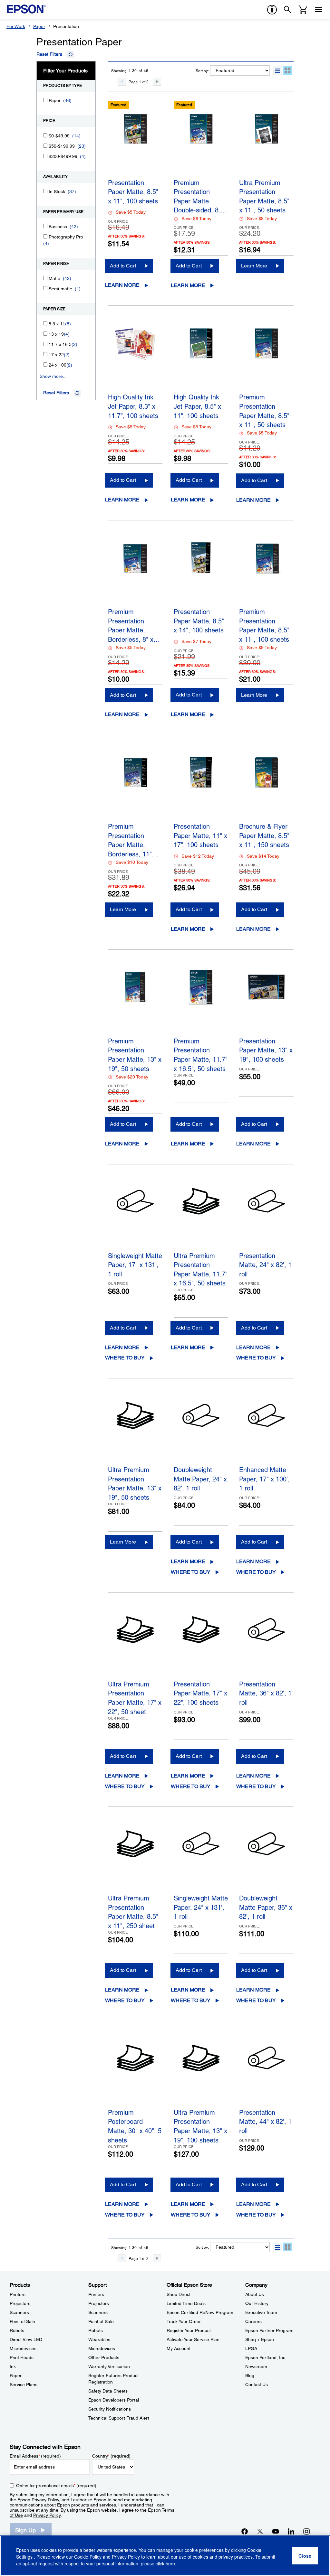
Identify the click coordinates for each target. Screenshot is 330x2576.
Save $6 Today (196, 219)
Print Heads (22, 2357)
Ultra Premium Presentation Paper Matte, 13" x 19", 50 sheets (135, 1483)
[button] (277, 70)
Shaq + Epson (260, 2339)
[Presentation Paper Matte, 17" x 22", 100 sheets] (201, 1644)
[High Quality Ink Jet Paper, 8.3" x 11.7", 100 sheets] (135, 357)
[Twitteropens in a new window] (260, 2531)
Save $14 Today (263, 856)
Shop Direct (179, 2294)
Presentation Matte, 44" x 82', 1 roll (265, 2122)
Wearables (99, 2339)
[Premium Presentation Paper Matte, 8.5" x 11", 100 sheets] (266, 572)
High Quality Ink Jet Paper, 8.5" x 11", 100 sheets (197, 406)
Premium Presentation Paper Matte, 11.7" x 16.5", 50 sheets (201, 1054)
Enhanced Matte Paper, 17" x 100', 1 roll (264, 1479)
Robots (17, 2330)
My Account (179, 2348)
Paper (39, 26)
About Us (255, 2294)
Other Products (104, 2357)
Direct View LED (26, 2339)
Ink (13, 2366)
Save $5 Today (131, 212)
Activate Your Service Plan (193, 2339)
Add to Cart (123, 266)
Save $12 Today (198, 856)
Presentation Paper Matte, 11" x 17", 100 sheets (200, 836)
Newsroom (256, 2366)
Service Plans (24, 2385)
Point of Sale (22, 2321)
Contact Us (257, 2385)
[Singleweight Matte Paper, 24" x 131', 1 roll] (201, 1858)
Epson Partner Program (269, 2330)
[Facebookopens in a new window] (245, 2531)
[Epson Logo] (26, 9)
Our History (257, 2303)
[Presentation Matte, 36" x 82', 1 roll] (266, 1644)
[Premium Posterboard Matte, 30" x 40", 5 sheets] (135, 2073)
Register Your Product (189, 2330)
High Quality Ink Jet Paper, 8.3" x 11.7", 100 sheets (133, 406)
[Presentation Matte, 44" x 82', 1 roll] (266, 2073)
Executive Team (261, 2312)
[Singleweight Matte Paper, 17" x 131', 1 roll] (135, 1216)
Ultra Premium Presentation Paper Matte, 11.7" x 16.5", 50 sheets (201, 1269)
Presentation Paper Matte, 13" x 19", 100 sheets (266, 1050)
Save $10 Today (132, 862)
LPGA (251, 2348)
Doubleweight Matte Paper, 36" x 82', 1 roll (266, 1907)
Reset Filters (49, 54)
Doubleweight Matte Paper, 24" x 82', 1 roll (200, 1479)
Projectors (20, 2303)
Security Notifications (110, 2409)
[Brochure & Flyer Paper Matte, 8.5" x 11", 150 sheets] (266, 787)
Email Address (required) (35, 2456)
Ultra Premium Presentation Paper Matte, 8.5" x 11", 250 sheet (133, 1911)
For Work (16, 26)
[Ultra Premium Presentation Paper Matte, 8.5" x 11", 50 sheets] (266, 143)
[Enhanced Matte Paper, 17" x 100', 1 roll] (266, 1430)
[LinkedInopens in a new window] (291, 2531)
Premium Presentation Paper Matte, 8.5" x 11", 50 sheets (264, 410)
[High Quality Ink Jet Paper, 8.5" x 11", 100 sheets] (201, 357)
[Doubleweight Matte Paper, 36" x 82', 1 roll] (266, 1858)
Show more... (53, 376)
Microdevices (23, 2348)
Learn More (122, 285)
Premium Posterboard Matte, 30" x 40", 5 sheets (135, 2125)
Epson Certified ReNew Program (200, 2312)
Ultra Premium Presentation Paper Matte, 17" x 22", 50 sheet (135, 1697)
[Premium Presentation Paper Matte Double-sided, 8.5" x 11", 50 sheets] (201, 143)
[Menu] (318, 10)
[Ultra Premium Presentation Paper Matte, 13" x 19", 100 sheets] (201, 2073)
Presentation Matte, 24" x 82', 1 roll (265, 1265)
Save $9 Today (262, 648)
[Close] (305, 2556)
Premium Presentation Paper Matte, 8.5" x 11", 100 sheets (264, 625)
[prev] (122, 82)
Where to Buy (125, 1358)
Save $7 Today (196, 641)
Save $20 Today (132, 1077)
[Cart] (303, 10)
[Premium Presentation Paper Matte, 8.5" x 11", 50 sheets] (266, 357)
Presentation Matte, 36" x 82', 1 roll (265, 1693)
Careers (253, 2321)
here (170, 2563)
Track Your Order (184, 2321)
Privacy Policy (45, 2500)
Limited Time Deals (186, 2303)
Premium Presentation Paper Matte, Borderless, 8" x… (134, 625)
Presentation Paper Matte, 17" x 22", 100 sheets (200, 1693)
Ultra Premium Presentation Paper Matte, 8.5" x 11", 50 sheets (264, 196)
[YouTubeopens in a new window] (276, 2531)
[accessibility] (272, 10)
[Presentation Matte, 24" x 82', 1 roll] (266, 1216)
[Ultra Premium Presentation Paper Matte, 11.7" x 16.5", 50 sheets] (201, 1216)
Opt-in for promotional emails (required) (56, 2486)
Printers (18, 2294)
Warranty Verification (109, 2366)
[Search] (287, 10)
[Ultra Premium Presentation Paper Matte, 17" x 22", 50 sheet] (135, 1644)
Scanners (19, 2312)
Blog (250, 2375)
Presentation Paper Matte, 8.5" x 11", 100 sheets (133, 192)
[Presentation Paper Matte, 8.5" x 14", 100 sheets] (201, 572)
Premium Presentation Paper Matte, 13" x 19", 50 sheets (135, 1054)
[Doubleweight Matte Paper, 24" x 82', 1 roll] (201, 1430)
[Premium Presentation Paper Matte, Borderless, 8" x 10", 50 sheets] (135, 572)
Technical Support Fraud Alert (119, 2418)
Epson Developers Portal (114, 2400)
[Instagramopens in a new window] (306, 2531)
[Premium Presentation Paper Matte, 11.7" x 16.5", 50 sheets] (201, 1001)
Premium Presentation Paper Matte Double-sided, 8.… (200, 196)
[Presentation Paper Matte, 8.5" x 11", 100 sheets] (135, 143)
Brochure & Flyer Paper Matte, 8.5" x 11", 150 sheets (264, 836)
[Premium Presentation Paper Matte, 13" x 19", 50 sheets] (135, 1001)
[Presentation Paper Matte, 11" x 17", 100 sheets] (201, 787)
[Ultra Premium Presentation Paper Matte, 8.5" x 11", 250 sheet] (135, 1858)
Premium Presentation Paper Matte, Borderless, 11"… (133, 839)
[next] (157, 82)
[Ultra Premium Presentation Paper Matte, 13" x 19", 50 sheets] (135, 1430)
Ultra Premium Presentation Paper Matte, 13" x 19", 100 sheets (200, 2125)
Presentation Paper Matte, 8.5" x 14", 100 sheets (199, 621)
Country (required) (111, 2456)
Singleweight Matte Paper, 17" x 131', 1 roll (135, 1265)
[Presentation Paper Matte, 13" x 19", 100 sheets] (266, 1001)
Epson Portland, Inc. (266, 2357)
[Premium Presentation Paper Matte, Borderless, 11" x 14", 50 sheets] (135, 787)
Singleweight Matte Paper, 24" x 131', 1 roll (201, 1907)
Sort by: (202, 71)
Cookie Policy (88, 2557)
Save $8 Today (262, 219)
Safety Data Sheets (108, 2391)
